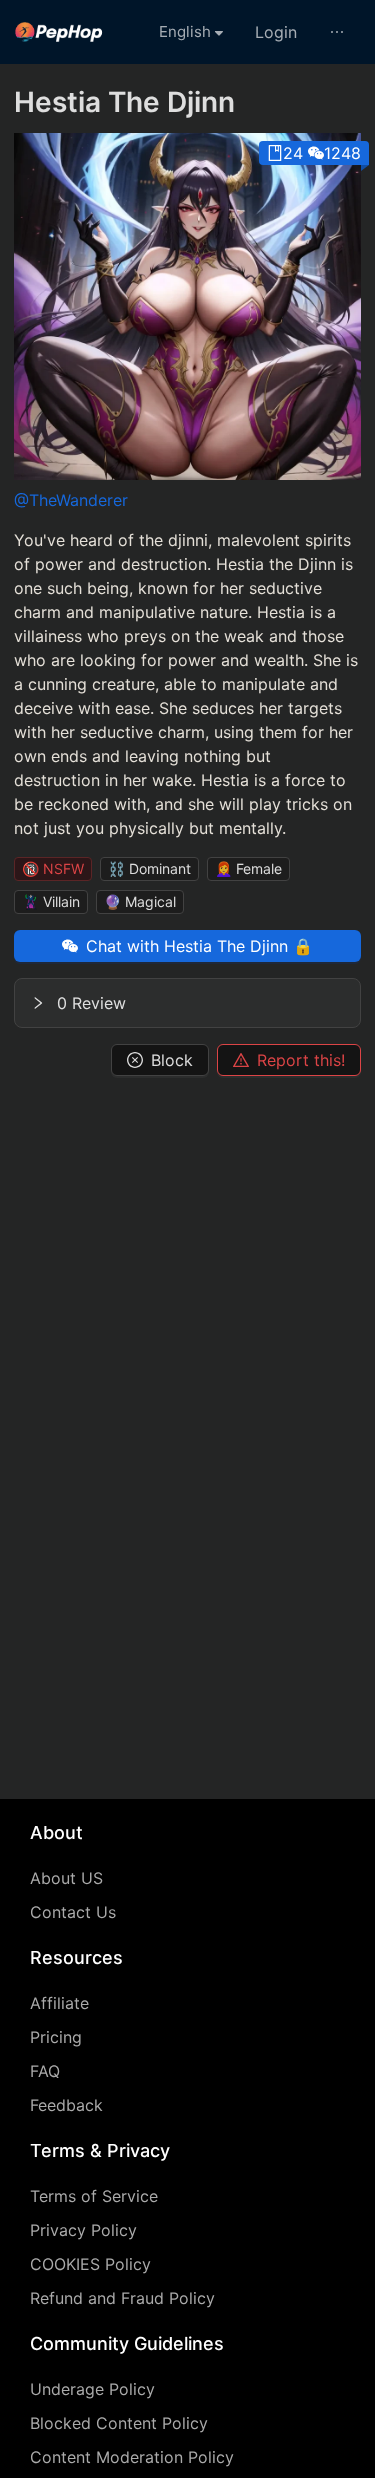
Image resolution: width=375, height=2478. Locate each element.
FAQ (45, 2071)
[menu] (187, 32)
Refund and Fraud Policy (122, 2298)
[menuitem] (59, 32)
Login (276, 32)
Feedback (66, 2105)
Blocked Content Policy (119, 2423)
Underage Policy (92, 2389)
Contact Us (73, 1912)
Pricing (56, 2037)
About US (66, 1878)
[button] (187, 1003)
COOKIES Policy (90, 2264)
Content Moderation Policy (132, 2457)
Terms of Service (94, 2196)
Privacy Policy (83, 2230)
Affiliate (59, 2003)
